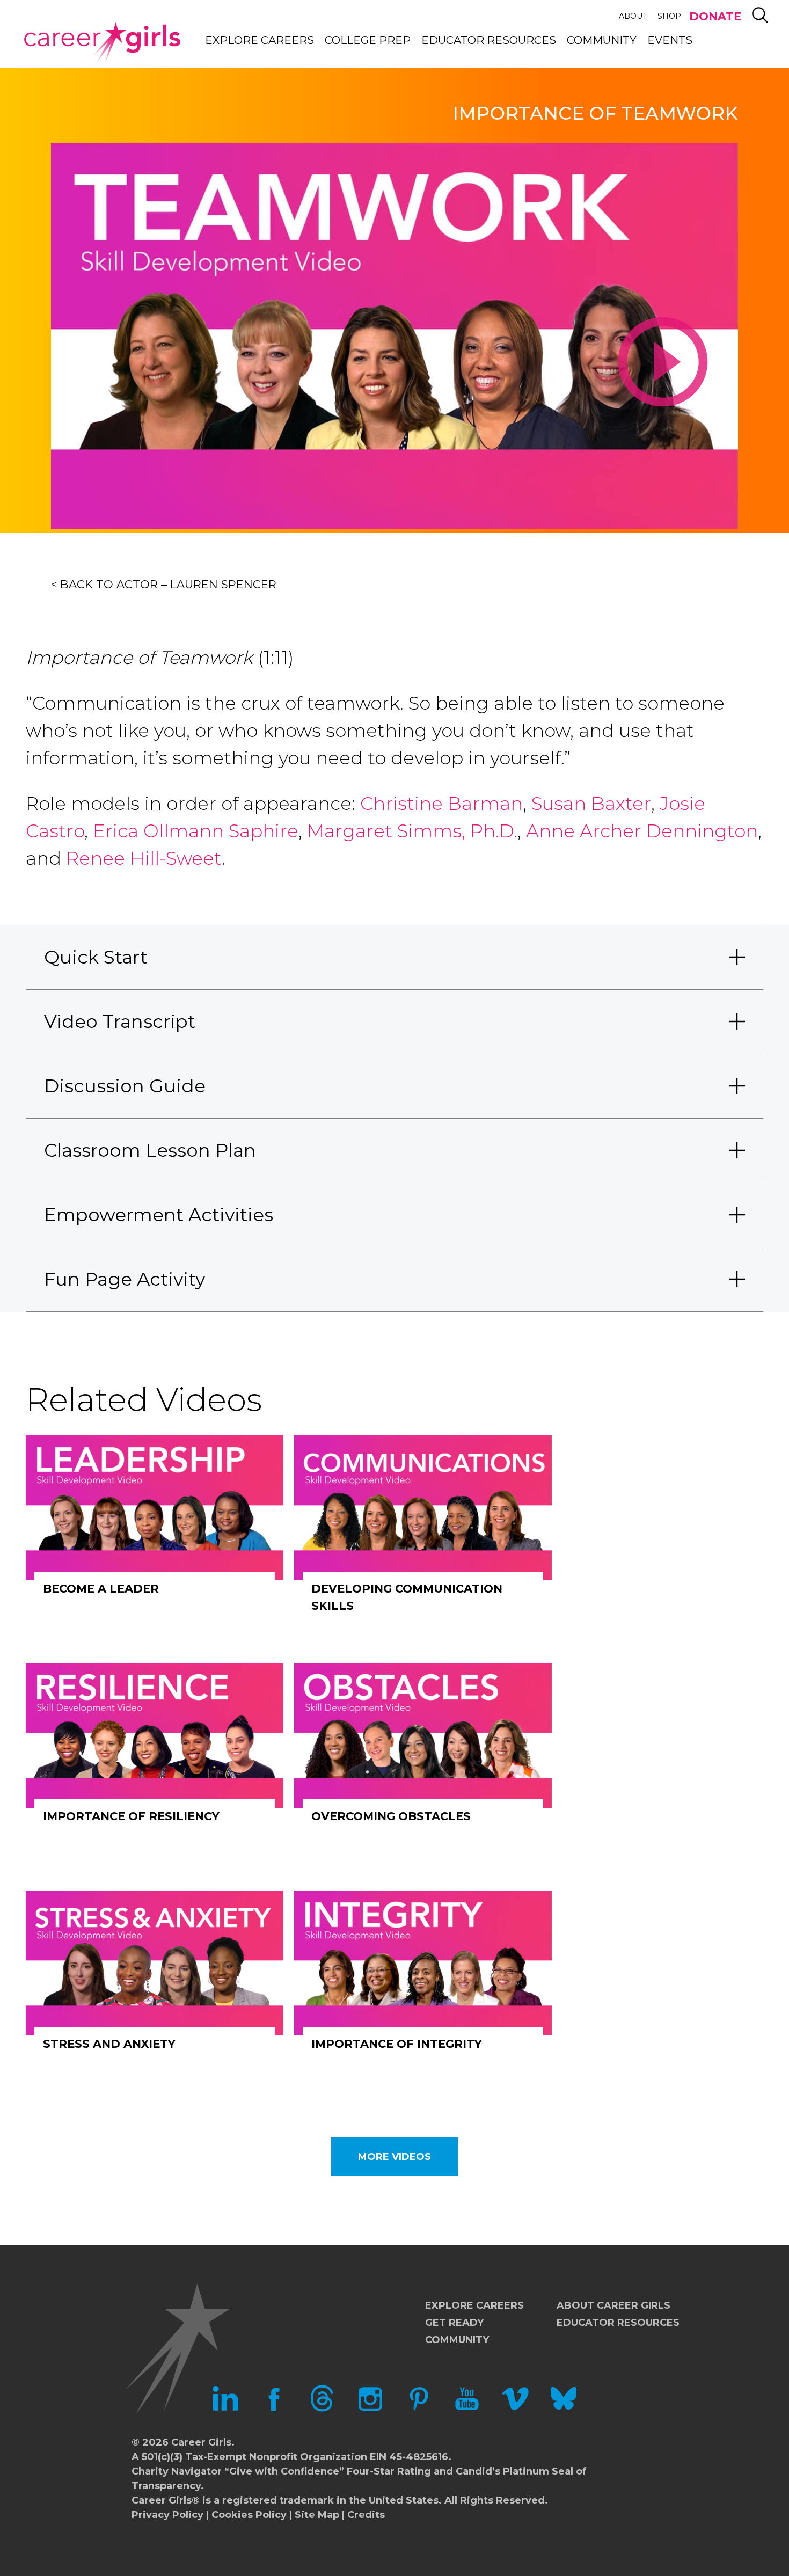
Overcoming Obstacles (391, 1816)
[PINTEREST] (419, 2409)
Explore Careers (260, 40)
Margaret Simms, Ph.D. (412, 831)
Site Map (317, 2515)
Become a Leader (101, 1589)
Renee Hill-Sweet (141, 858)
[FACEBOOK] (274, 2409)
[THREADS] (322, 2409)
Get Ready (454, 2323)
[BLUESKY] (564, 2409)
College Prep (368, 40)
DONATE (715, 16)
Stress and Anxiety (109, 2044)
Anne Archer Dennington (642, 831)
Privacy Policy (167, 2515)
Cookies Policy (249, 2515)
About (633, 16)
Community (602, 40)
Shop (669, 16)
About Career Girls (613, 2305)
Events (670, 40)
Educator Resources (489, 40)
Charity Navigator (177, 2471)
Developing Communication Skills (407, 1597)
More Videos (394, 2157)
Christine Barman (441, 804)
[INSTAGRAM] (370, 2409)
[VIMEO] (515, 2409)
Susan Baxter (591, 804)
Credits (366, 2515)
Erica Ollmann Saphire (196, 831)
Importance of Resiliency (131, 1816)
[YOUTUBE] (467, 2409)
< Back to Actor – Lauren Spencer (164, 584)
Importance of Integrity (397, 2044)
